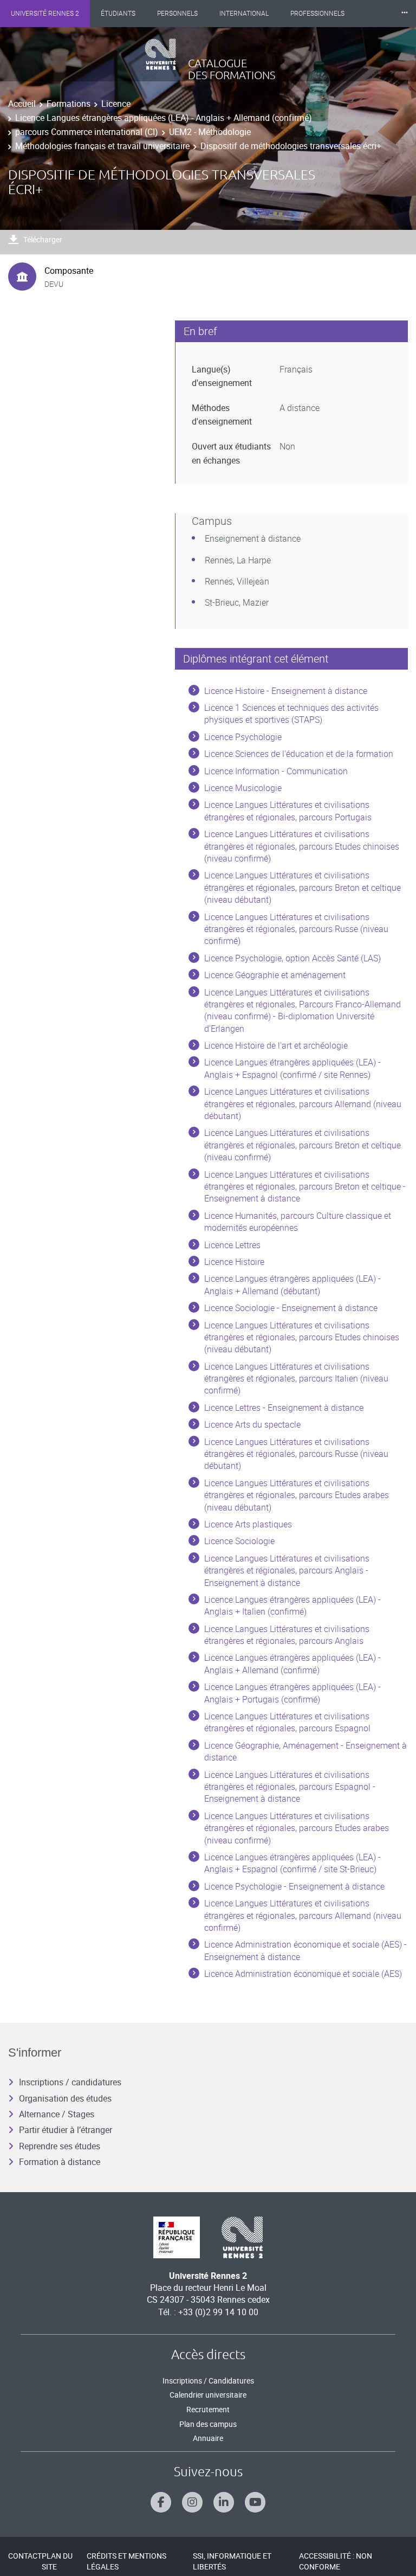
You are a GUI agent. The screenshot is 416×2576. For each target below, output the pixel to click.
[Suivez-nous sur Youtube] (255, 2502)
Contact (25, 2556)
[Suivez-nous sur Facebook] (161, 2502)
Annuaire (208, 2438)
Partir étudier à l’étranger (66, 2130)
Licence (116, 104)
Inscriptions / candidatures (70, 2082)
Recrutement (208, 2409)
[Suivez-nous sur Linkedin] (224, 2502)
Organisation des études (65, 2098)
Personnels (177, 14)
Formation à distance (60, 2162)
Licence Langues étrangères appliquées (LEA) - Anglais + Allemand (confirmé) (164, 118)
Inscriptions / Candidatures (208, 2381)
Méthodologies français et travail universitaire (102, 146)
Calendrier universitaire (208, 2395)
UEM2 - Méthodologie (210, 132)
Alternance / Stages (57, 2114)
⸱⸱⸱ (405, 13)
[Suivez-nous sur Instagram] (192, 2502)
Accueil (22, 104)
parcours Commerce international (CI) (87, 132)
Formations (69, 104)
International (244, 14)
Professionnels (317, 14)
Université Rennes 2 (45, 14)
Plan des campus (208, 2424)
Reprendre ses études (60, 2146)
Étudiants (118, 14)
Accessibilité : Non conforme (336, 2561)
